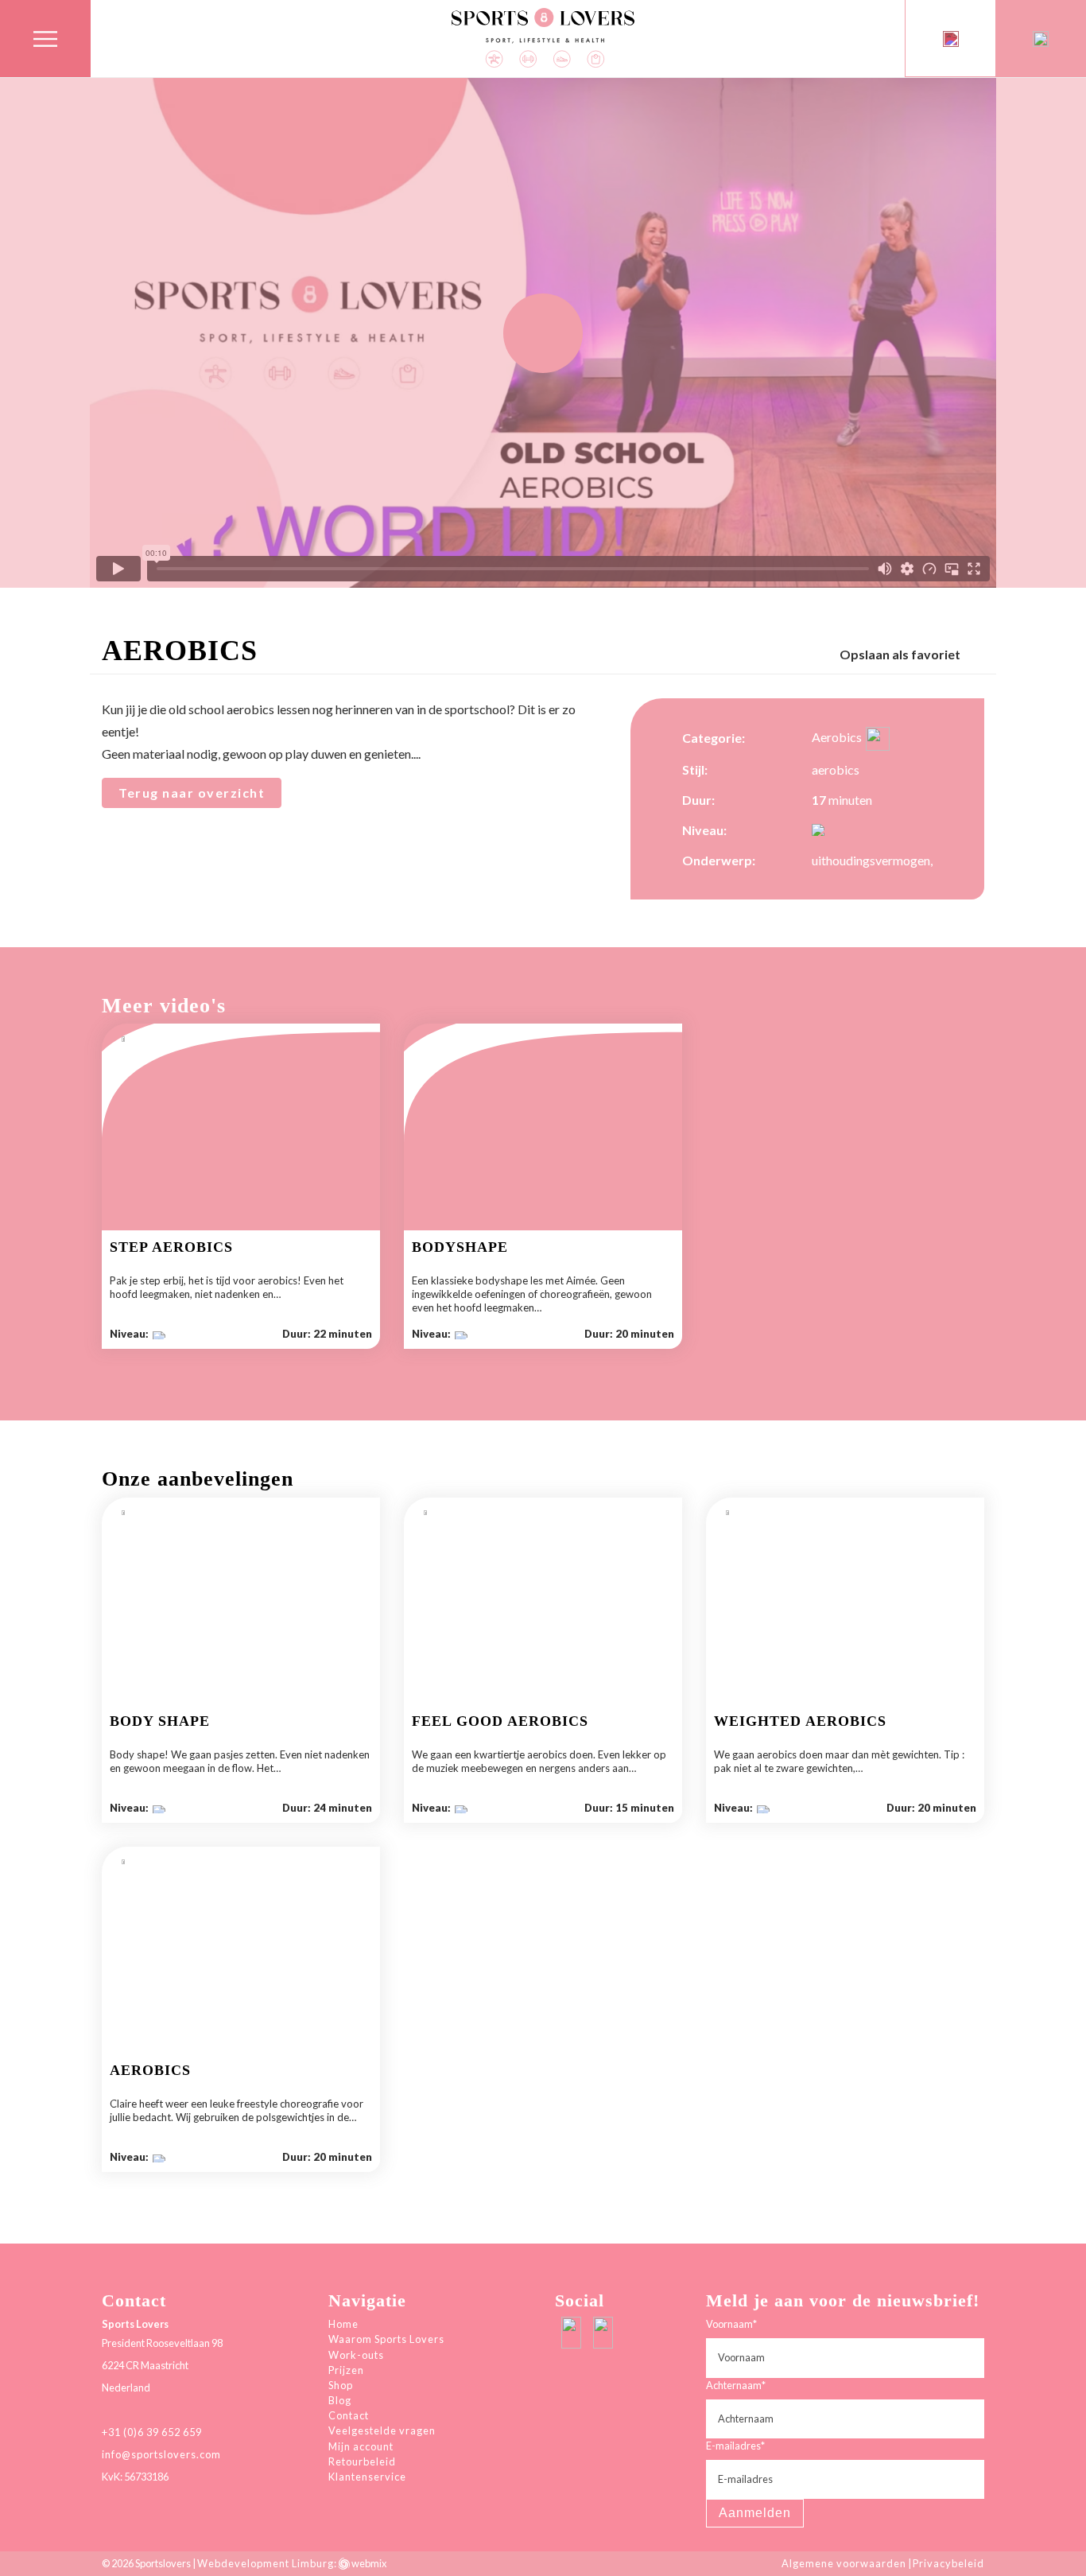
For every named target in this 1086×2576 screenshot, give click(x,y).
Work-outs (356, 2355)
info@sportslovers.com (161, 2454)
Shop (341, 2385)
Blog (340, 2400)
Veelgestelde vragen (382, 2430)
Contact (349, 2415)
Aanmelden (755, 2513)
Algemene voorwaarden (844, 2563)
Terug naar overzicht (192, 793)
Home (343, 2324)
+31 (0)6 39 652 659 (152, 2432)
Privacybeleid (948, 2563)
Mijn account (361, 2446)
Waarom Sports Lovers (386, 2339)
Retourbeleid (362, 2461)
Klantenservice (367, 2477)
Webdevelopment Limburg (266, 2563)
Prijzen (346, 2370)
